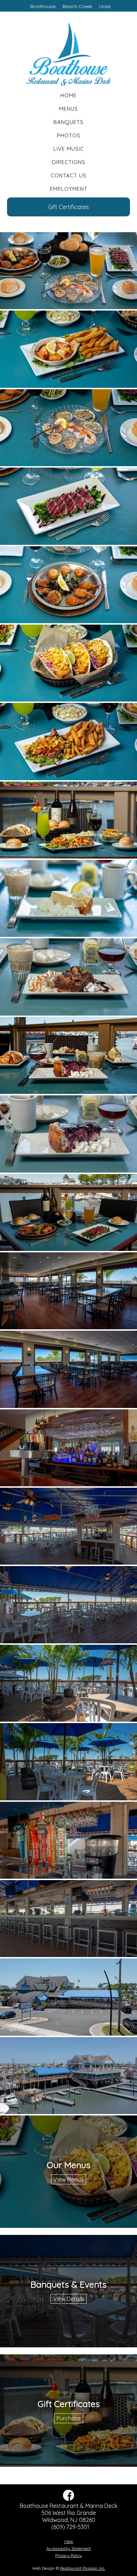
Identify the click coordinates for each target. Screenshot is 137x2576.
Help (69, 2541)
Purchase (69, 2418)
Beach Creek (77, 6)
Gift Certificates (68, 207)
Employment (69, 189)
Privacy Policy (68, 2555)
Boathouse (43, 6)
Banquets (68, 122)
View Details (69, 2299)
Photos (69, 135)
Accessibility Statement (69, 2548)
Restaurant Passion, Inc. (83, 2568)
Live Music (69, 149)
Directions (69, 162)
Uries (105, 6)
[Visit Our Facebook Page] (68, 2499)
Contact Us (68, 175)
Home (68, 95)
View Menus (68, 2179)
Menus (68, 109)
